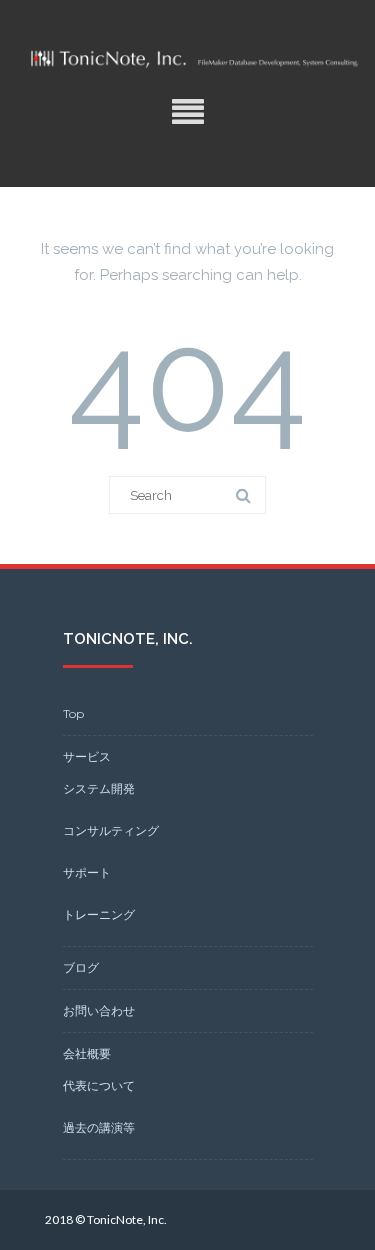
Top (73, 713)
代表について (99, 1085)
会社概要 (87, 1053)
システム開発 (99, 788)
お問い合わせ (99, 1010)
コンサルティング (111, 830)
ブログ (81, 967)
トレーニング (99, 914)
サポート (87, 872)
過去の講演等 (99, 1127)
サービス (87, 756)
